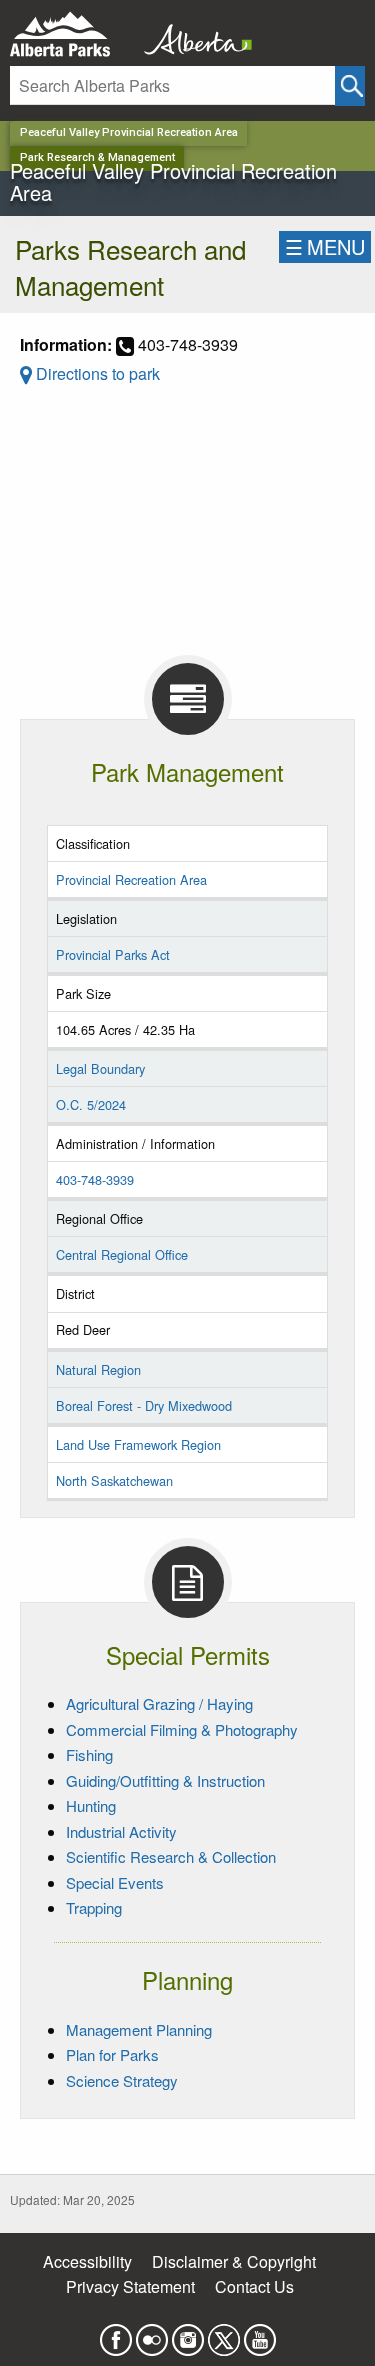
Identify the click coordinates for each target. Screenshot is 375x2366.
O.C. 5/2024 (91, 1104)
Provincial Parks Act (113, 954)
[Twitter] (224, 2333)
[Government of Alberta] (192, 34)
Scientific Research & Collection (171, 1856)
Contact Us (254, 2286)
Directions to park (96, 373)
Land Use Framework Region (138, 1444)
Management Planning (139, 2029)
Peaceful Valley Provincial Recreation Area (129, 132)
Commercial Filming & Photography (182, 1729)
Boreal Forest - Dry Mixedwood (144, 1405)
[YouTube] (260, 2333)
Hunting (91, 1805)
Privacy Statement (130, 2286)
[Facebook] (116, 2333)
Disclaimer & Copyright (234, 2261)
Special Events (115, 1882)
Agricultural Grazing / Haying (159, 1703)
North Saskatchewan (114, 1480)
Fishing (89, 1754)
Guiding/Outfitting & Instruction (165, 1780)
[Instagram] (188, 2333)
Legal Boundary (100, 1068)
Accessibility (87, 2261)
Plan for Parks (112, 2054)
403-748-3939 (95, 1179)
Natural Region (98, 1369)
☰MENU (325, 246)
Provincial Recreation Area (131, 879)
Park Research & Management (97, 157)
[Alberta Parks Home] (72, 34)
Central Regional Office (122, 1254)
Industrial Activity (121, 1831)
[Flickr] (152, 2333)
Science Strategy (122, 2080)
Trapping (94, 1907)
